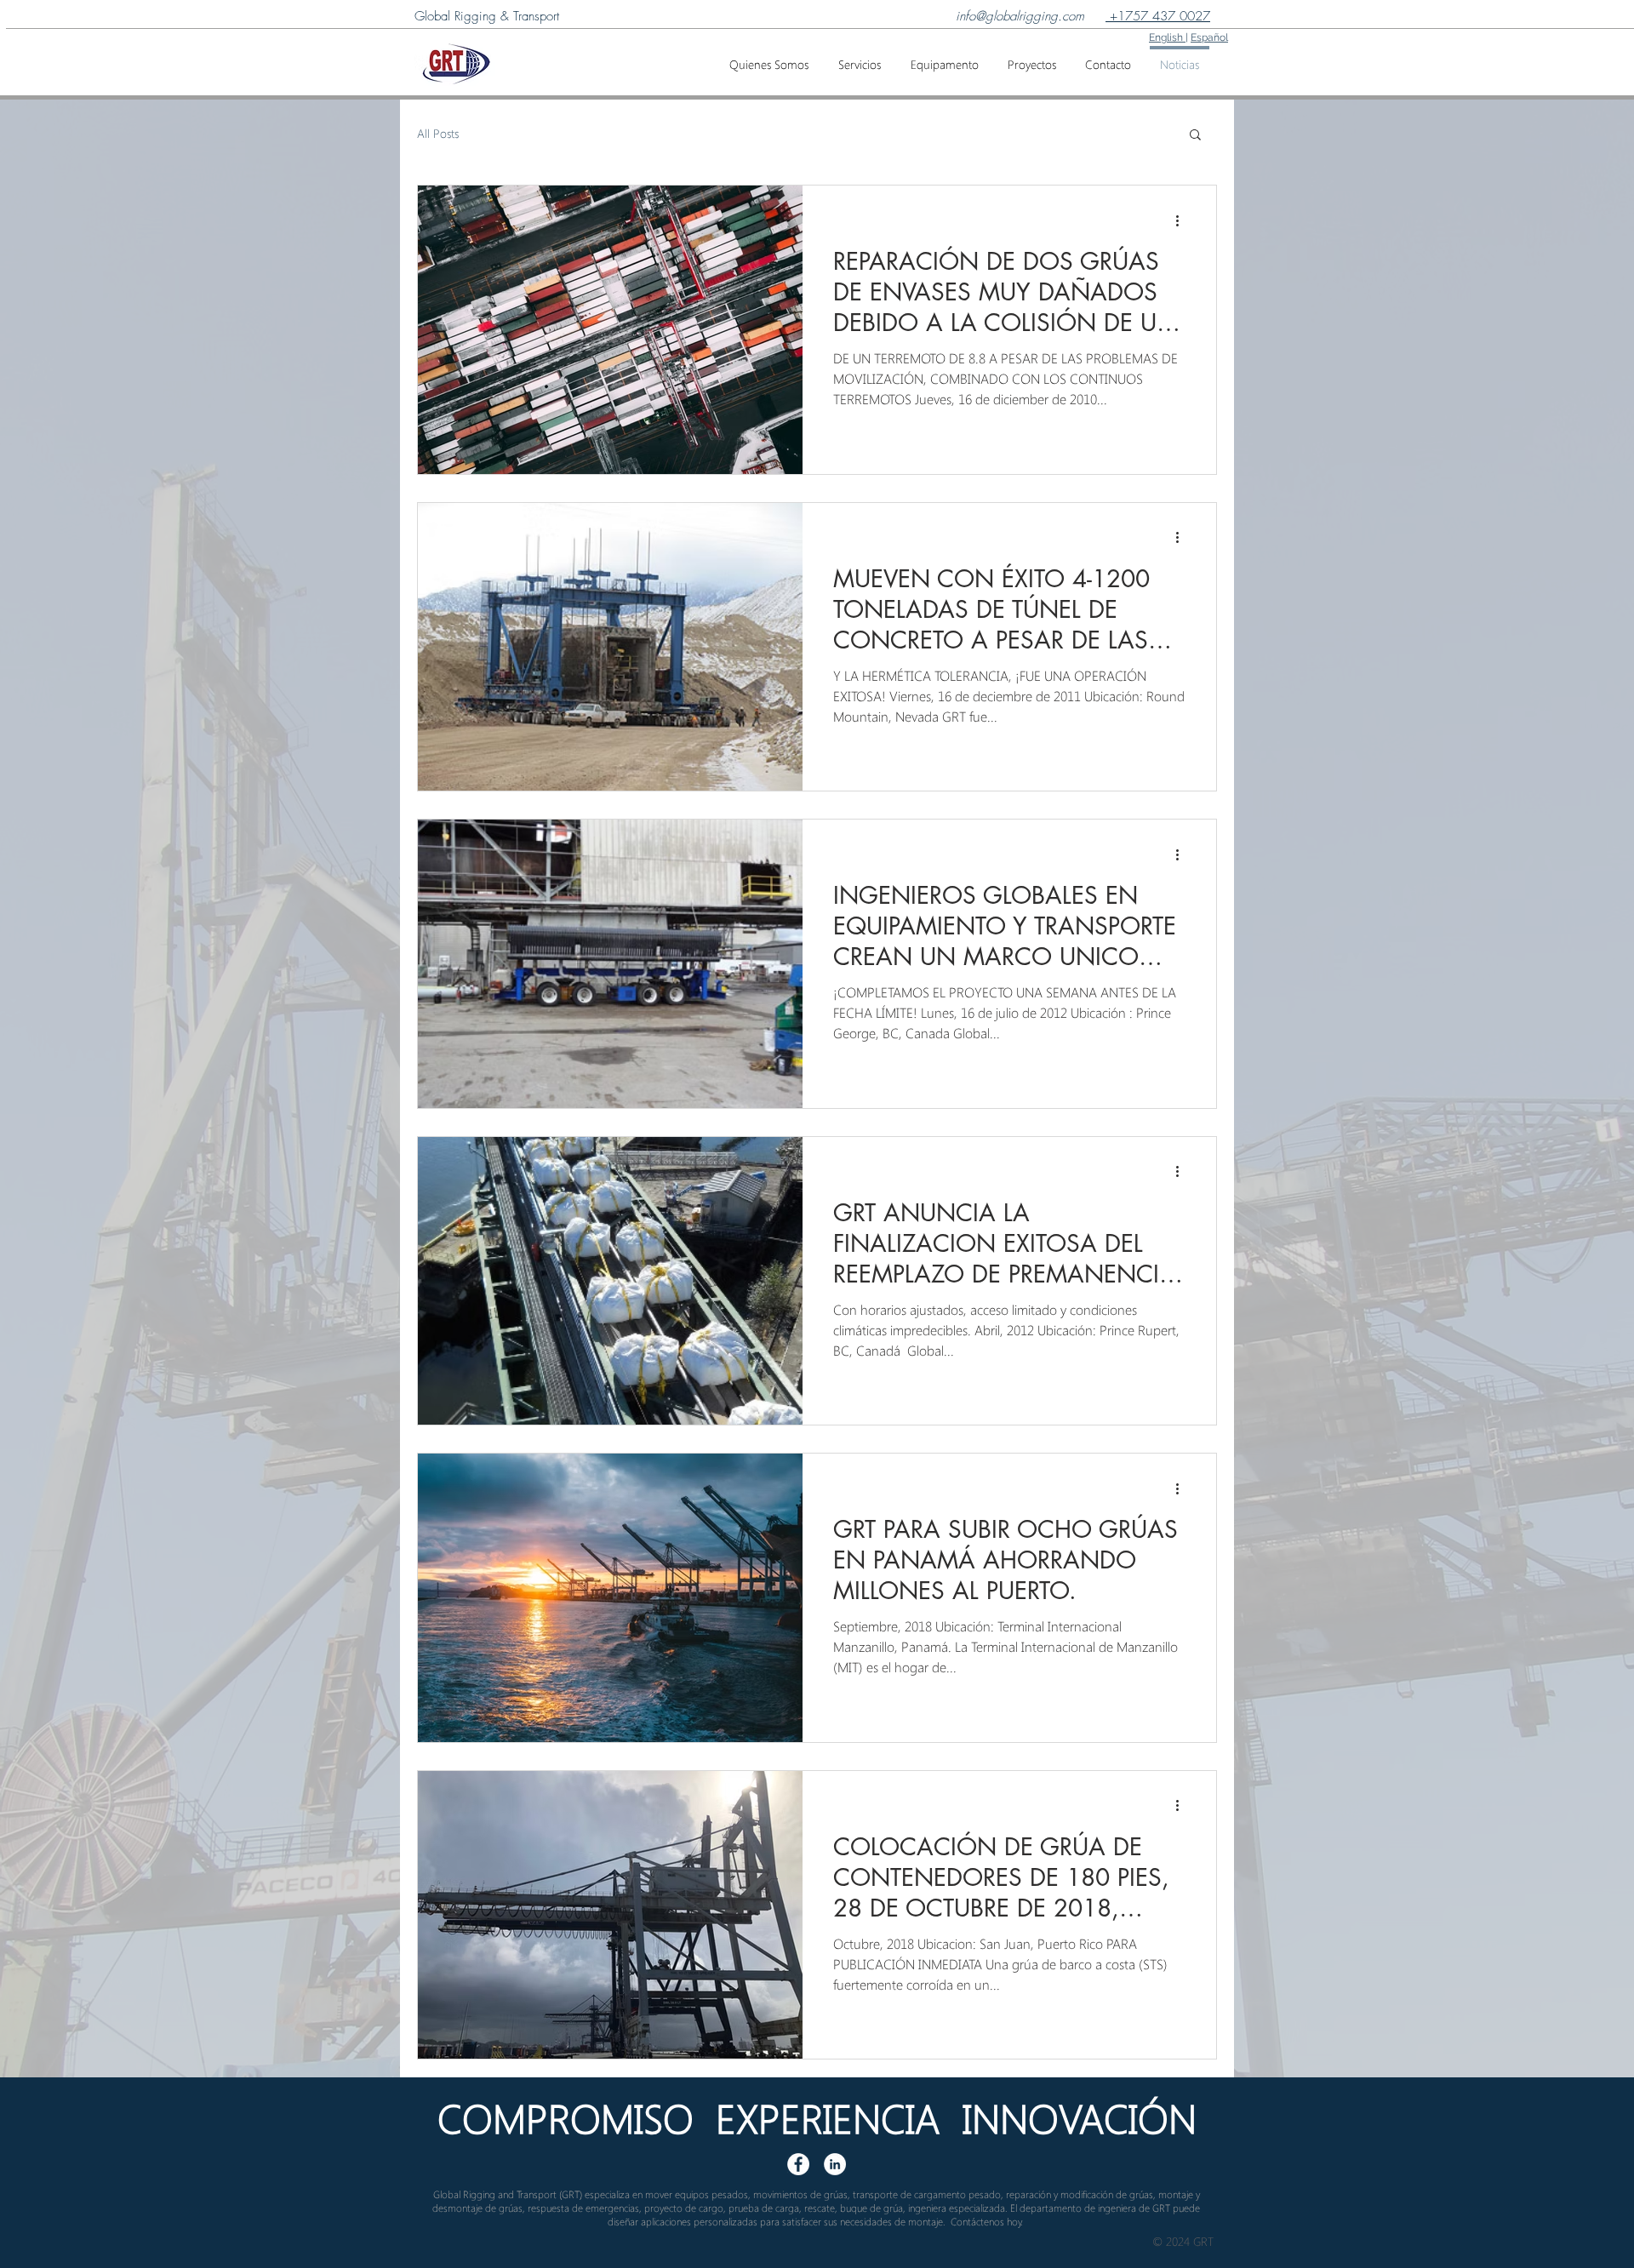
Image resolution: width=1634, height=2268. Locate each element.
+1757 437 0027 (1158, 16)
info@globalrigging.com (1020, 16)
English (1167, 37)
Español (1209, 37)
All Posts (438, 133)
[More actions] (1183, 220)
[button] (859, 57)
